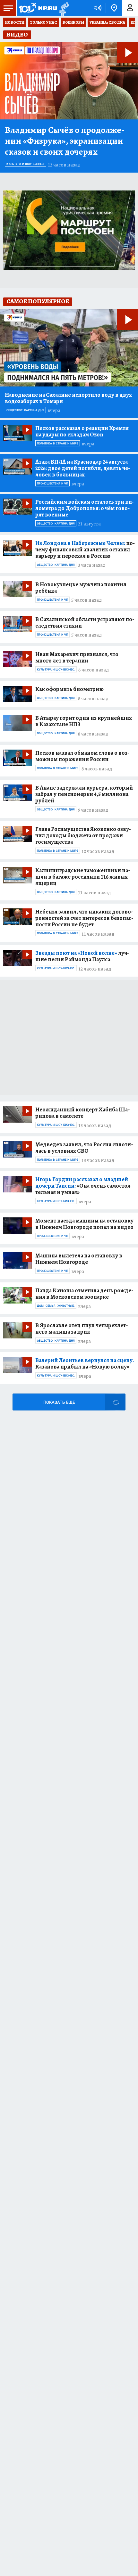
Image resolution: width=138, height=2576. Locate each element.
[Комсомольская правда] (38, 8)
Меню (8, 8)
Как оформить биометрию (69, 689)
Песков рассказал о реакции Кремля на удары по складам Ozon (82, 431)
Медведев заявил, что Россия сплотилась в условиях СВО (84, 1148)
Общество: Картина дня (25, 410)
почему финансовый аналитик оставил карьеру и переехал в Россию (85, 549)
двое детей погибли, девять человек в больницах (83, 468)
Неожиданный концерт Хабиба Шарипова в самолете (82, 1113)
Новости (15, 22)
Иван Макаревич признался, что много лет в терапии (77, 657)
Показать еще (59, 1402)
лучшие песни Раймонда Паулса (82, 956)
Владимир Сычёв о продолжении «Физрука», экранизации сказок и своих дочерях (65, 141)
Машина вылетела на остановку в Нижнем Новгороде (79, 1259)
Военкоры (73, 22)
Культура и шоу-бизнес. (26, 164)
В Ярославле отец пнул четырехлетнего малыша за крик (82, 1329)
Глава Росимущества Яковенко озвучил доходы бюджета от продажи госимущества (83, 835)
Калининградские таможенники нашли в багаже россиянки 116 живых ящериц (83, 877)
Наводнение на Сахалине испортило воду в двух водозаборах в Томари (68, 398)
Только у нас (43, 22)
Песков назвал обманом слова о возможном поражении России (82, 756)
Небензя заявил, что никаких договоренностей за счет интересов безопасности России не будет (84, 918)
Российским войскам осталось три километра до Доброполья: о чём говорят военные (85, 508)
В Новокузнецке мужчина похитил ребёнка (81, 588)
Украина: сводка (107, 22)
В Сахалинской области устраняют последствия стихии (85, 622)
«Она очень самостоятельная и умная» (84, 1186)
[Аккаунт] (130, 8)
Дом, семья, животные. (56, 1306)
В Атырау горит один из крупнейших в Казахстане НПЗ (84, 721)
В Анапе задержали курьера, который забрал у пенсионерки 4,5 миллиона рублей (84, 794)
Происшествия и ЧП (52, 484)
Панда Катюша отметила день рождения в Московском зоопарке (84, 1294)
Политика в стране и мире (58, 443)
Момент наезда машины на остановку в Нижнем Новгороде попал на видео (84, 1224)
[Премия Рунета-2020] (63, 8)
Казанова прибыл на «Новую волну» (85, 1363)
